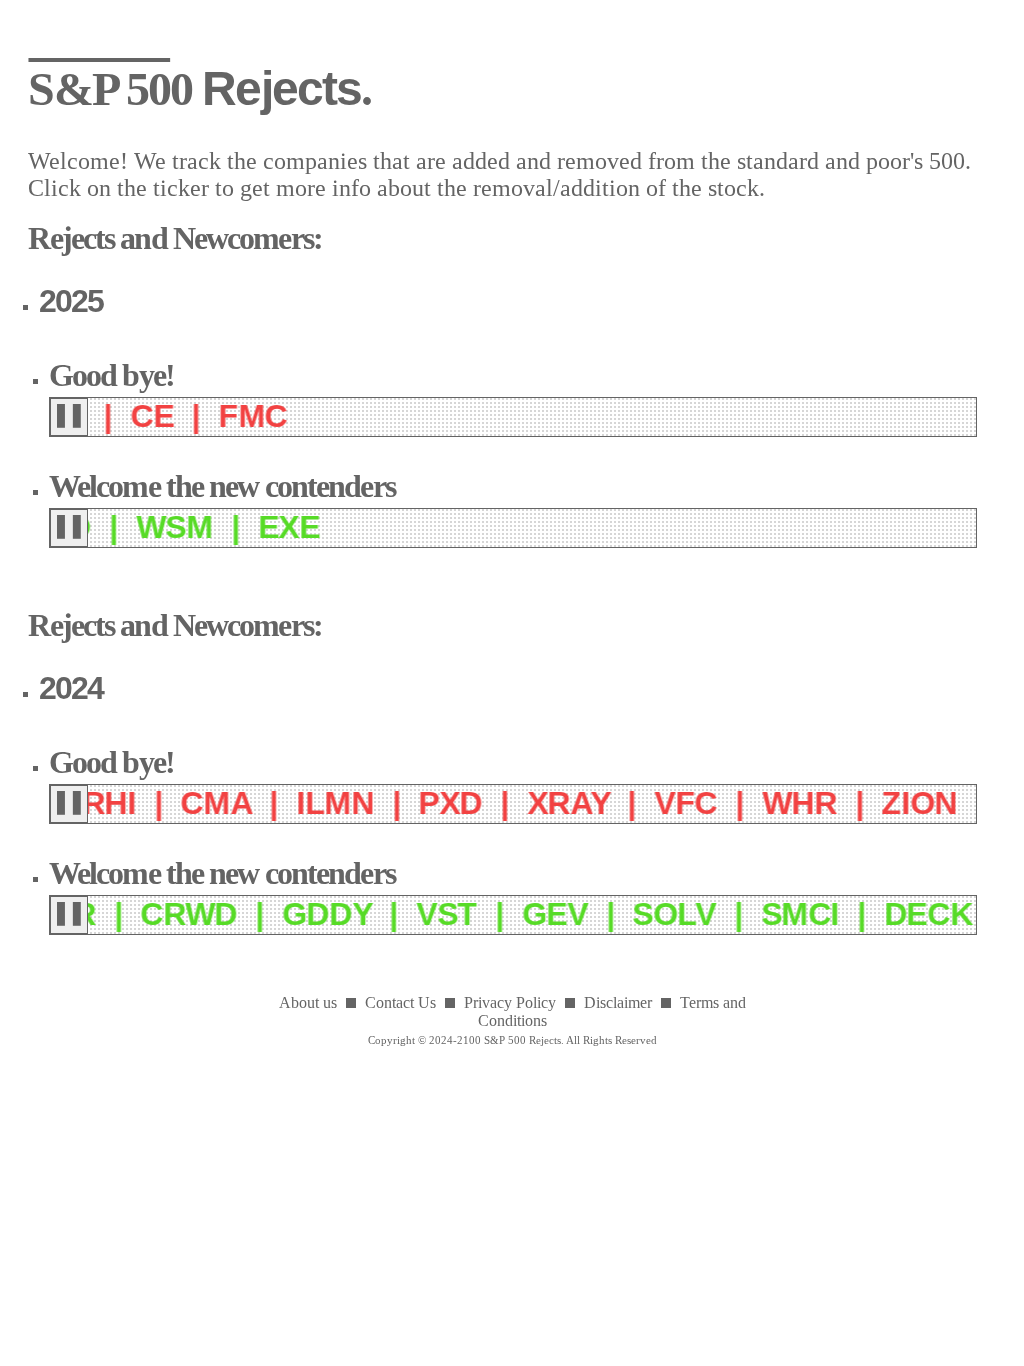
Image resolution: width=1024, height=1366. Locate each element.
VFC (635, 803)
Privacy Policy (510, 1002)
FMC (240, 416)
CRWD (138, 914)
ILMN (285, 803)
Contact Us (400, 1002)
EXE (274, 527)
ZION (870, 803)
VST (395, 914)
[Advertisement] (511, 1188)
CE (139, 416)
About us (308, 1002)
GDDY (276, 914)
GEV (504, 914)
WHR (749, 803)
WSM (159, 527)
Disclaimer (618, 1002)
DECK (877, 914)
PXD (401, 803)
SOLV (624, 914)
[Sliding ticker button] (69, 417)
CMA (166, 803)
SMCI (749, 914)
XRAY (518, 803)
